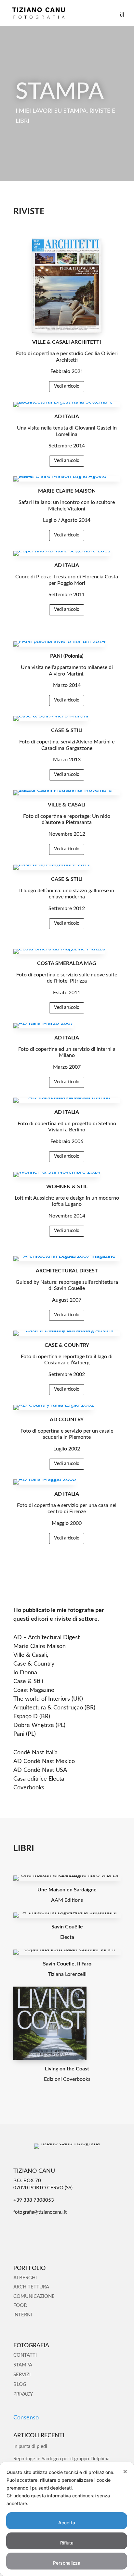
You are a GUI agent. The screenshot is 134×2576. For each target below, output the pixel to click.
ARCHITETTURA (31, 2287)
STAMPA (23, 2365)
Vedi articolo (67, 386)
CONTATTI (25, 2355)
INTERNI (23, 2315)
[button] (122, 17)
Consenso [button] (26, 2418)
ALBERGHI (25, 2278)
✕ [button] (125, 2472)
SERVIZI (22, 2375)
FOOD (20, 2306)
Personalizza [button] (67, 2563)
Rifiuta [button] (67, 2543)
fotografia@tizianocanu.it (40, 2212)
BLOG (20, 2384)
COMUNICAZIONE (34, 2296)
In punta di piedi (30, 2447)
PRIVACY (23, 2394)
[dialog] (67, 2519)
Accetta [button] (67, 2523)
